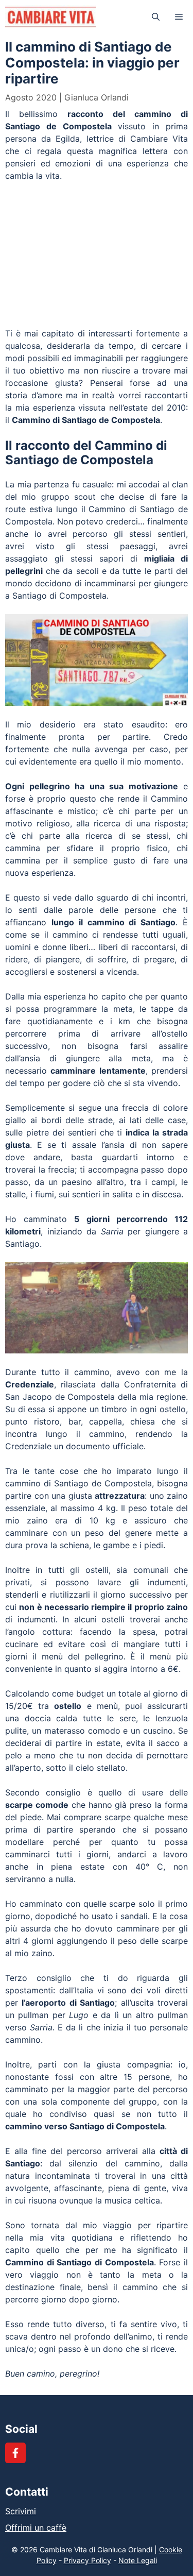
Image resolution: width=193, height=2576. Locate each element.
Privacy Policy (87, 2560)
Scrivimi (21, 2511)
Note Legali (138, 2560)
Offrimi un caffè (36, 2528)
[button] (156, 17)
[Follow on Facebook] (15, 2453)
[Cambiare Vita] (51, 17)
